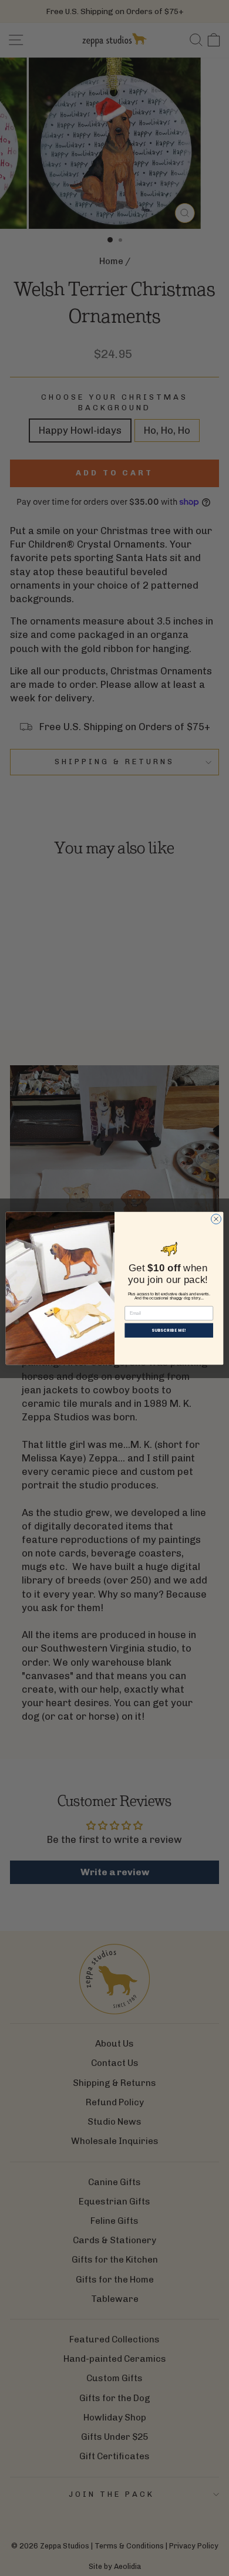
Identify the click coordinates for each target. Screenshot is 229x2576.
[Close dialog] (216, 1219)
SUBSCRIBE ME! (169, 1330)
